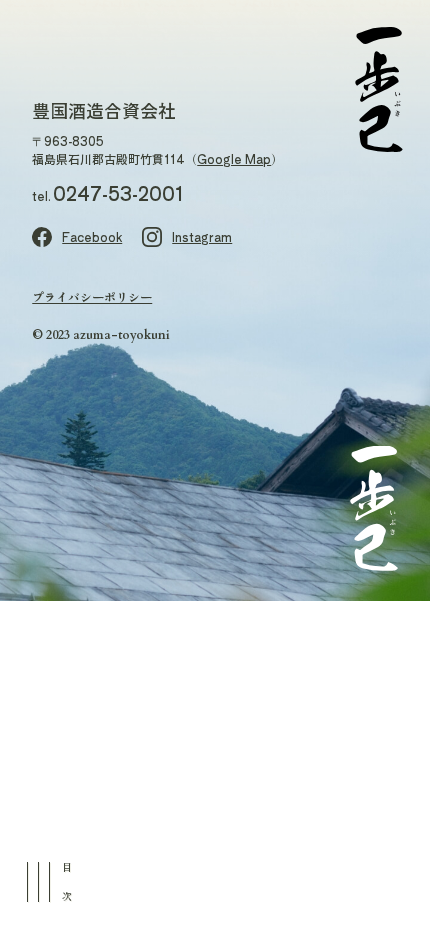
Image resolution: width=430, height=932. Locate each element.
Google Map (234, 158)
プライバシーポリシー (92, 296)
